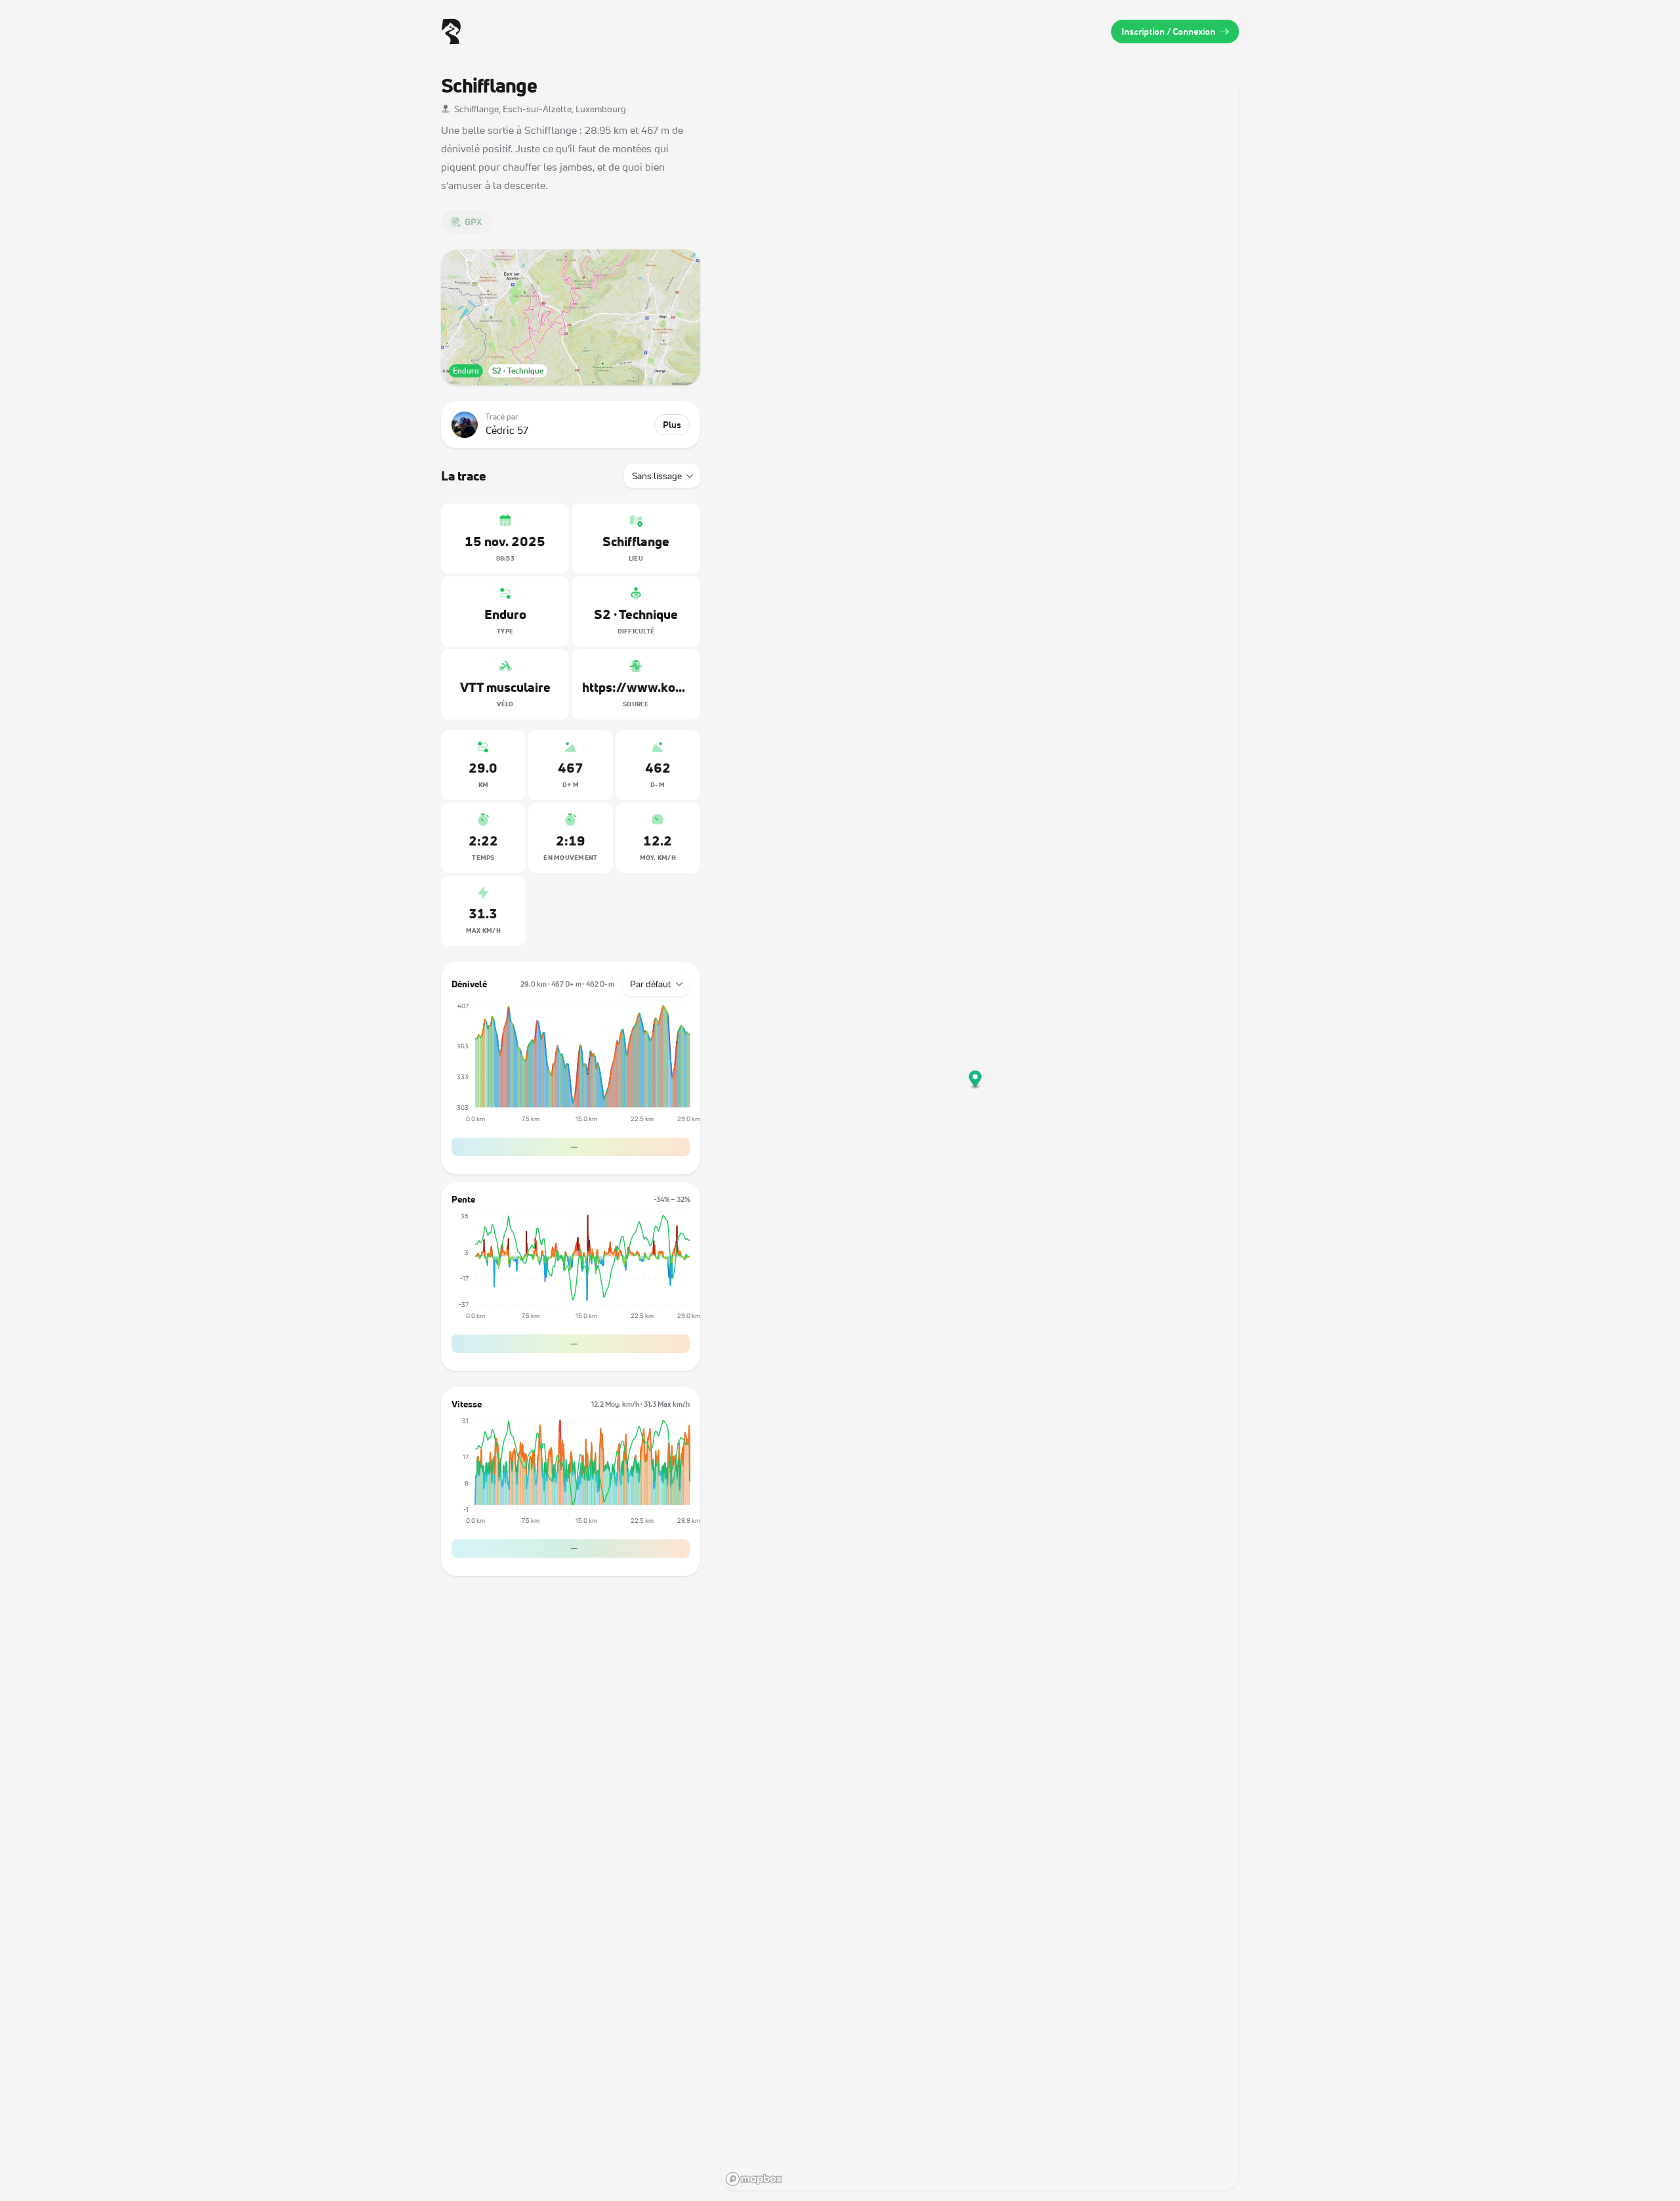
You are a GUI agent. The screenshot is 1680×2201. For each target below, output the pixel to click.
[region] (980, 1132)
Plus (672, 424)
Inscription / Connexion (1168, 31)
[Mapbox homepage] (754, 2179)
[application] (571, 1067)
